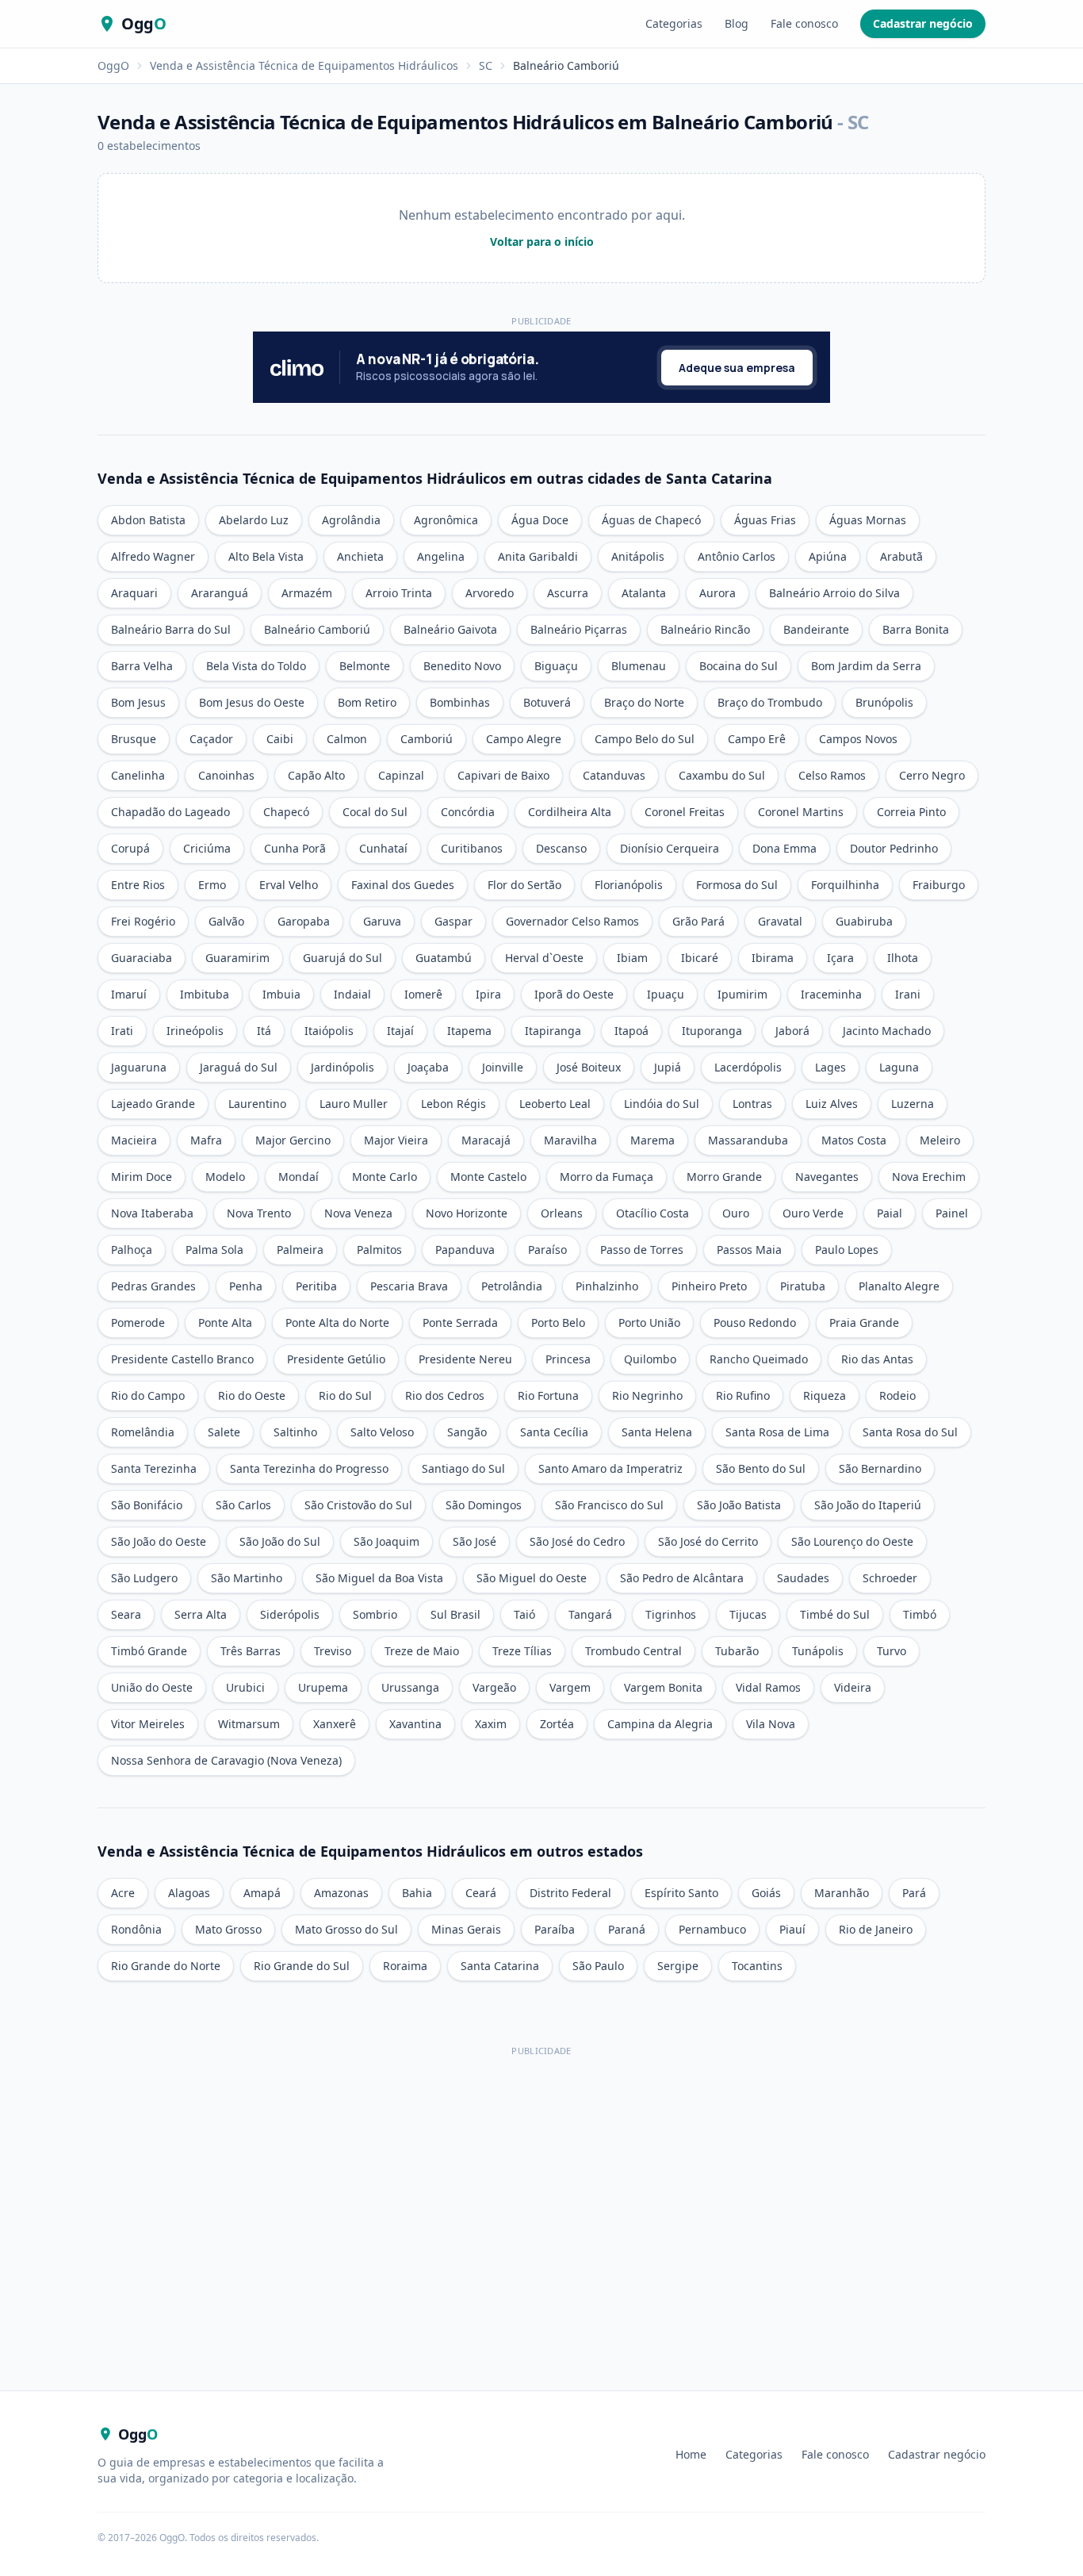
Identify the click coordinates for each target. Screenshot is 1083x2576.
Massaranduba (748, 1140)
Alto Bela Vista (266, 556)
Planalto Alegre (899, 1286)
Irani (908, 994)
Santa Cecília (554, 1432)
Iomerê (423, 994)
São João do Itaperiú (868, 1505)
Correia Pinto (911, 812)
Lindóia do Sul (662, 1104)
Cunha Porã (295, 848)
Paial (890, 1213)
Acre (123, 1893)
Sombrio (375, 1614)
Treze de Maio (422, 1651)
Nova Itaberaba (152, 1213)
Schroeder (890, 1578)
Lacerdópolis (748, 1067)
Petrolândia (512, 1286)
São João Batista (739, 1505)
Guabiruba (864, 921)
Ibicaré (700, 958)
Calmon (347, 739)
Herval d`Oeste (544, 958)
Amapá (262, 1893)
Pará (914, 1893)
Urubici (245, 1687)
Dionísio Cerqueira (670, 848)
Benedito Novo (462, 666)
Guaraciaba (142, 958)
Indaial (352, 994)
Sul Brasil (455, 1614)
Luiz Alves (832, 1104)
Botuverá (547, 702)
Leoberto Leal (555, 1104)
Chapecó (286, 812)
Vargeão (494, 1687)
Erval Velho (289, 885)
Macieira (134, 1140)
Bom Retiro (367, 702)
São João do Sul (280, 1541)
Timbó (920, 1614)
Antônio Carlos (737, 556)
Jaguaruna (139, 1067)
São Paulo (598, 1966)
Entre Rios (138, 885)
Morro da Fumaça (607, 1177)
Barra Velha (142, 666)
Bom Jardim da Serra (866, 666)
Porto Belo (558, 1322)
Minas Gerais (466, 1929)
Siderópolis (290, 1614)
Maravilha (570, 1140)
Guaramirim (237, 958)
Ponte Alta (225, 1322)
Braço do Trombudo (770, 702)
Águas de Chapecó (651, 520)
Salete (224, 1432)
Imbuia (281, 994)
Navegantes (827, 1177)
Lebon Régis (453, 1104)
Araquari (134, 593)
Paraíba (555, 1929)
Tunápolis (818, 1651)
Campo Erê (757, 739)
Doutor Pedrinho (894, 848)
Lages (830, 1067)
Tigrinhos (671, 1614)
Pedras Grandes (153, 1286)
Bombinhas (460, 702)
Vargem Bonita (663, 1687)
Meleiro (940, 1140)
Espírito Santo (681, 1893)
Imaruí (129, 994)
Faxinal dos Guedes (403, 885)
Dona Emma (785, 848)
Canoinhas (226, 775)
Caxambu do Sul (722, 775)
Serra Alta (201, 1614)
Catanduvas (614, 775)
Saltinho (295, 1432)
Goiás (766, 1893)
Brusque (134, 739)
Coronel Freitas (685, 812)
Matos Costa (854, 1140)
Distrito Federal (570, 1893)
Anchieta (360, 556)
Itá (264, 1031)
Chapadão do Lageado (170, 812)
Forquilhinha (845, 885)
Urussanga (410, 1687)
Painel (952, 1213)
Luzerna (913, 1104)
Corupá (130, 848)
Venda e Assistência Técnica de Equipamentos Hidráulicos (304, 65)
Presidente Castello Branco (182, 1359)
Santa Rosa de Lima (777, 1432)
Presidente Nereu (465, 1359)
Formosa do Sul (737, 885)
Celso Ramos (832, 775)
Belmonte (365, 666)
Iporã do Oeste (574, 994)
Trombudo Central (633, 1651)
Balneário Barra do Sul (171, 629)
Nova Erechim (929, 1177)
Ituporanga (712, 1031)
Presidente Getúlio (336, 1359)
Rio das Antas (877, 1359)
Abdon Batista (148, 520)
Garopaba (304, 921)
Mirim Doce (142, 1177)
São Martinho (247, 1578)
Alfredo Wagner (153, 556)
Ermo (212, 885)
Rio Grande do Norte (166, 1966)
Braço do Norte (644, 702)
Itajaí (400, 1031)
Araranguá (220, 593)
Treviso (333, 1651)
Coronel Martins (801, 812)
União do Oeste (152, 1687)
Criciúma (207, 848)
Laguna (899, 1067)
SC (486, 65)
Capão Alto (316, 775)
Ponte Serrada (460, 1322)
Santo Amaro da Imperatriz (610, 1468)
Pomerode (138, 1322)
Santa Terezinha (154, 1468)
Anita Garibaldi (538, 556)
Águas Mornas (868, 520)
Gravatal (780, 921)
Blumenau (639, 666)
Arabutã (901, 556)
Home (691, 2454)
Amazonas (341, 1893)
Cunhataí (383, 848)
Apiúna (828, 556)
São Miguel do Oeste (532, 1578)
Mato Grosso (228, 1929)
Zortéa (557, 1724)
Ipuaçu (666, 994)
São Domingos (484, 1505)
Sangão (467, 1432)
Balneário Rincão (705, 629)
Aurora (718, 593)
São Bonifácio (147, 1505)
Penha (246, 1286)
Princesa (568, 1359)
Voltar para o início (542, 241)
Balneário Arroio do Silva (834, 593)
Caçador (211, 739)
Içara (840, 958)
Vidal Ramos (768, 1687)
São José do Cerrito (708, 1541)
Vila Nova (771, 1724)
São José (475, 1541)
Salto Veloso (382, 1432)
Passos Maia (749, 1250)
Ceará (481, 1893)
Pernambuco (712, 1929)
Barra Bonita (916, 629)
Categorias (674, 23)
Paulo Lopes (847, 1250)
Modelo (225, 1177)
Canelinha (138, 775)
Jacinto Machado (887, 1031)
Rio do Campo (148, 1395)
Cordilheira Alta (570, 812)
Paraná (627, 1929)
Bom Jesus (138, 702)
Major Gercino (293, 1140)
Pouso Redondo (755, 1322)
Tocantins (757, 1966)
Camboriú (427, 739)
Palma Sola (214, 1250)
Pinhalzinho (607, 1286)
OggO (113, 65)
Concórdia (468, 812)
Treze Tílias (522, 1651)
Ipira (488, 994)
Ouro (736, 1213)
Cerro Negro (932, 775)
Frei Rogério (143, 921)
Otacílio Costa (652, 1213)
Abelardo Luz (254, 520)
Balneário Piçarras (579, 629)
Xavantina (415, 1724)
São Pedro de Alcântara (682, 1578)
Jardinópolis (343, 1067)
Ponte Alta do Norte (337, 1322)
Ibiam (632, 958)
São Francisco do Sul (609, 1505)
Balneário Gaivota (450, 629)
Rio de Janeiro (876, 1929)
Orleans (562, 1213)
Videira (853, 1687)
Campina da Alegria (660, 1724)
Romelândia (143, 1432)
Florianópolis (629, 885)
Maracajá (486, 1140)
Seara (126, 1614)
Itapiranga (553, 1031)
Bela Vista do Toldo (256, 666)
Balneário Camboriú (317, 629)
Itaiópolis (329, 1031)
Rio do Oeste (252, 1395)
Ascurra (568, 593)
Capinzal (401, 775)
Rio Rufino (743, 1395)
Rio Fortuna (548, 1395)
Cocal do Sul (375, 812)
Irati (122, 1031)
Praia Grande (864, 1322)
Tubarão (737, 1651)
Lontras (752, 1104)
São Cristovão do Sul (358, 1505)
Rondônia (136, 1929)
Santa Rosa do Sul (910, 1432)
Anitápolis (638, 556)
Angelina (441, 556)
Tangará (590, 1614)
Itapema (469, 1031)
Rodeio (897, 1395)
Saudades (803, 1578)
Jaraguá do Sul (239, 1067)
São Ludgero (144, 1578)
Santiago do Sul (463, 1468)
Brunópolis (884, 702)
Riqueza (825, 1395)
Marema (652, 1140)
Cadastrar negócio (923, 23)
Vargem (570, 1687)
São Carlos (243, 1505)
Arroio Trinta (399, 593)
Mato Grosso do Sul (346, 1929)
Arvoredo (490, 593)
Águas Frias (765, 520)
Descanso (561, 848)
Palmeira (300, 1250)
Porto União (649, 1322)
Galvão (226, 921)
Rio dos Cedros (445, 1395)
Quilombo (650, 1359)
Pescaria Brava (409, 1286)
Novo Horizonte (467, 1213)
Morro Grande (724, 1177)
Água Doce (540, 520)
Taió (524, 1614)
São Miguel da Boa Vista (379, 1578)
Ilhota (903, 958)
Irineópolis (195, 1031)
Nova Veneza (358, 1213)
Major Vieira (396, 1140)
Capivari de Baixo (503, 775)
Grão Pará (698, 921)
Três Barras (251, 1651)
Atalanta (644, 593)
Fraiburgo (939, 885)
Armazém (307, 593)
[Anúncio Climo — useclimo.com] (541, 367)
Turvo (892, 1651)
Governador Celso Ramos (572, 921)
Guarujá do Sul (343, 958)
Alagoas (189, 1893)
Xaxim (491, 1724)
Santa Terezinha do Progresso (309, 1468)
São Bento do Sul (761, 1468)
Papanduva (465, 1250)
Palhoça (132, 1250)
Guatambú (444, 958)
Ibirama (773, 958)
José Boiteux (589, 1067)
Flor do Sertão (524, 885)
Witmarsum (249, 1724)
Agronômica (446, 520)
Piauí (792, 1929)
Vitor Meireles (148, 1724)
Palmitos (379, 1250)
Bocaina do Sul (739, 666)
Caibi (280, 739)
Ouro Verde (813, 1213)
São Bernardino (880, 1468)
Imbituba (205, 994)
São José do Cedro (577, 1541)
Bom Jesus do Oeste (252, 702)
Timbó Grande (149, 1651)
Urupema (323, 1687)
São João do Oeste (159, 1541)
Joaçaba (428, 1067)
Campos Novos (858, 739)
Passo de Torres (642, 1250)
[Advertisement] (541, 2172)
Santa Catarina (500, 1966)
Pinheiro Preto (709, 1286)
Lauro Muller (354, 1104)
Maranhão (842, 1893)
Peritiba (316, 1286)
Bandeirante (816, 629)
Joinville (503, 1067)
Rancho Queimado (759, 1359)
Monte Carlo (385, 1177)
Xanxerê (335, 1724)
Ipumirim (742, 994)
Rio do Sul (345, 1395)
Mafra (206, 1140)
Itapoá (631, 1031)
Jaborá (792, 1031)
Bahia (417, 1893)
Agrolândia (351, 520)
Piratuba (803, 1286)
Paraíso (547, 1250)
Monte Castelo (488, 1177)
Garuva (382, 921)
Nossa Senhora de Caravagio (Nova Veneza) (226, 1760)
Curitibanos (472, 848)
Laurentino (257, 1104)
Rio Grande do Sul (302, 1966)
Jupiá (668, 1067)
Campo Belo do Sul (645, 739)
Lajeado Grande (153, 1104)
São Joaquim (387, 1541)
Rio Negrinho (647, 1395)
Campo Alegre (524, 739)
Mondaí (298, 1177)
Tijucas (748, 1614)
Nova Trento (259, 1213)
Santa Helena (657, 1432)
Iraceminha (831, 994)
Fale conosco (804, 23)
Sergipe (678, 1966)
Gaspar (453, 921)
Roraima (405, 1966)
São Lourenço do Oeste (852, 1541)
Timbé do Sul (835, 1614)
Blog (737, 23)
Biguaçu (556, 666)
